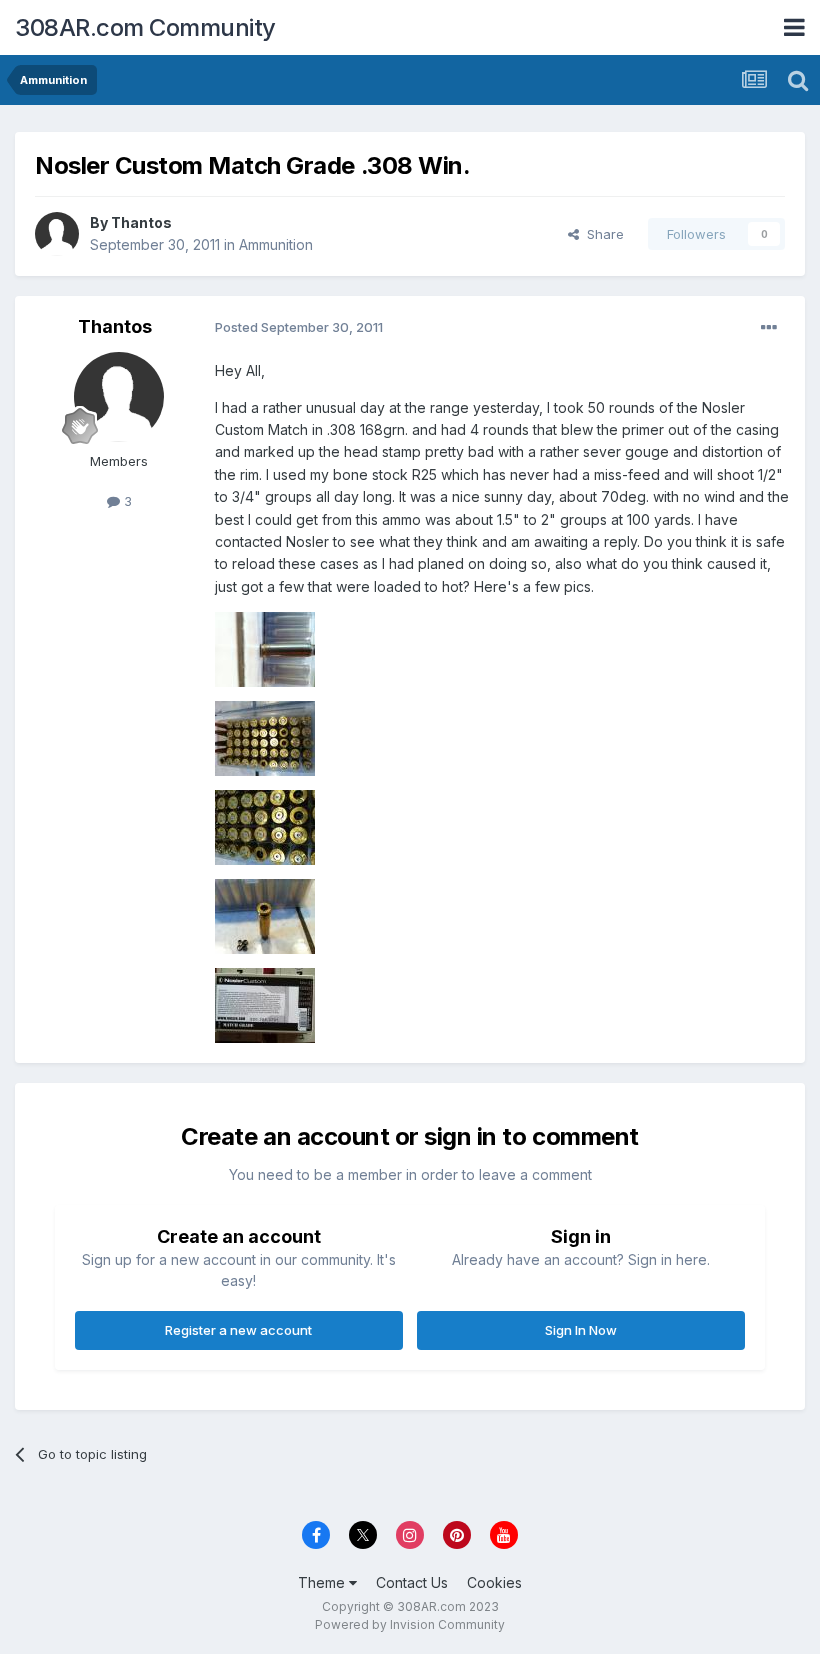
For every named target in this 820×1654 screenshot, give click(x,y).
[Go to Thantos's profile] (57, 234)
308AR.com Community (145, 27)
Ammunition (276, 244)
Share (601, 234)
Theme (323, 1582)
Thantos (141, 222)
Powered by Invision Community (410, 1624)
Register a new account (238, 1330)
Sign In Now (581, 1330)
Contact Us (412, 1582)
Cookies (494, 1582)
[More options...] (769, 328)
